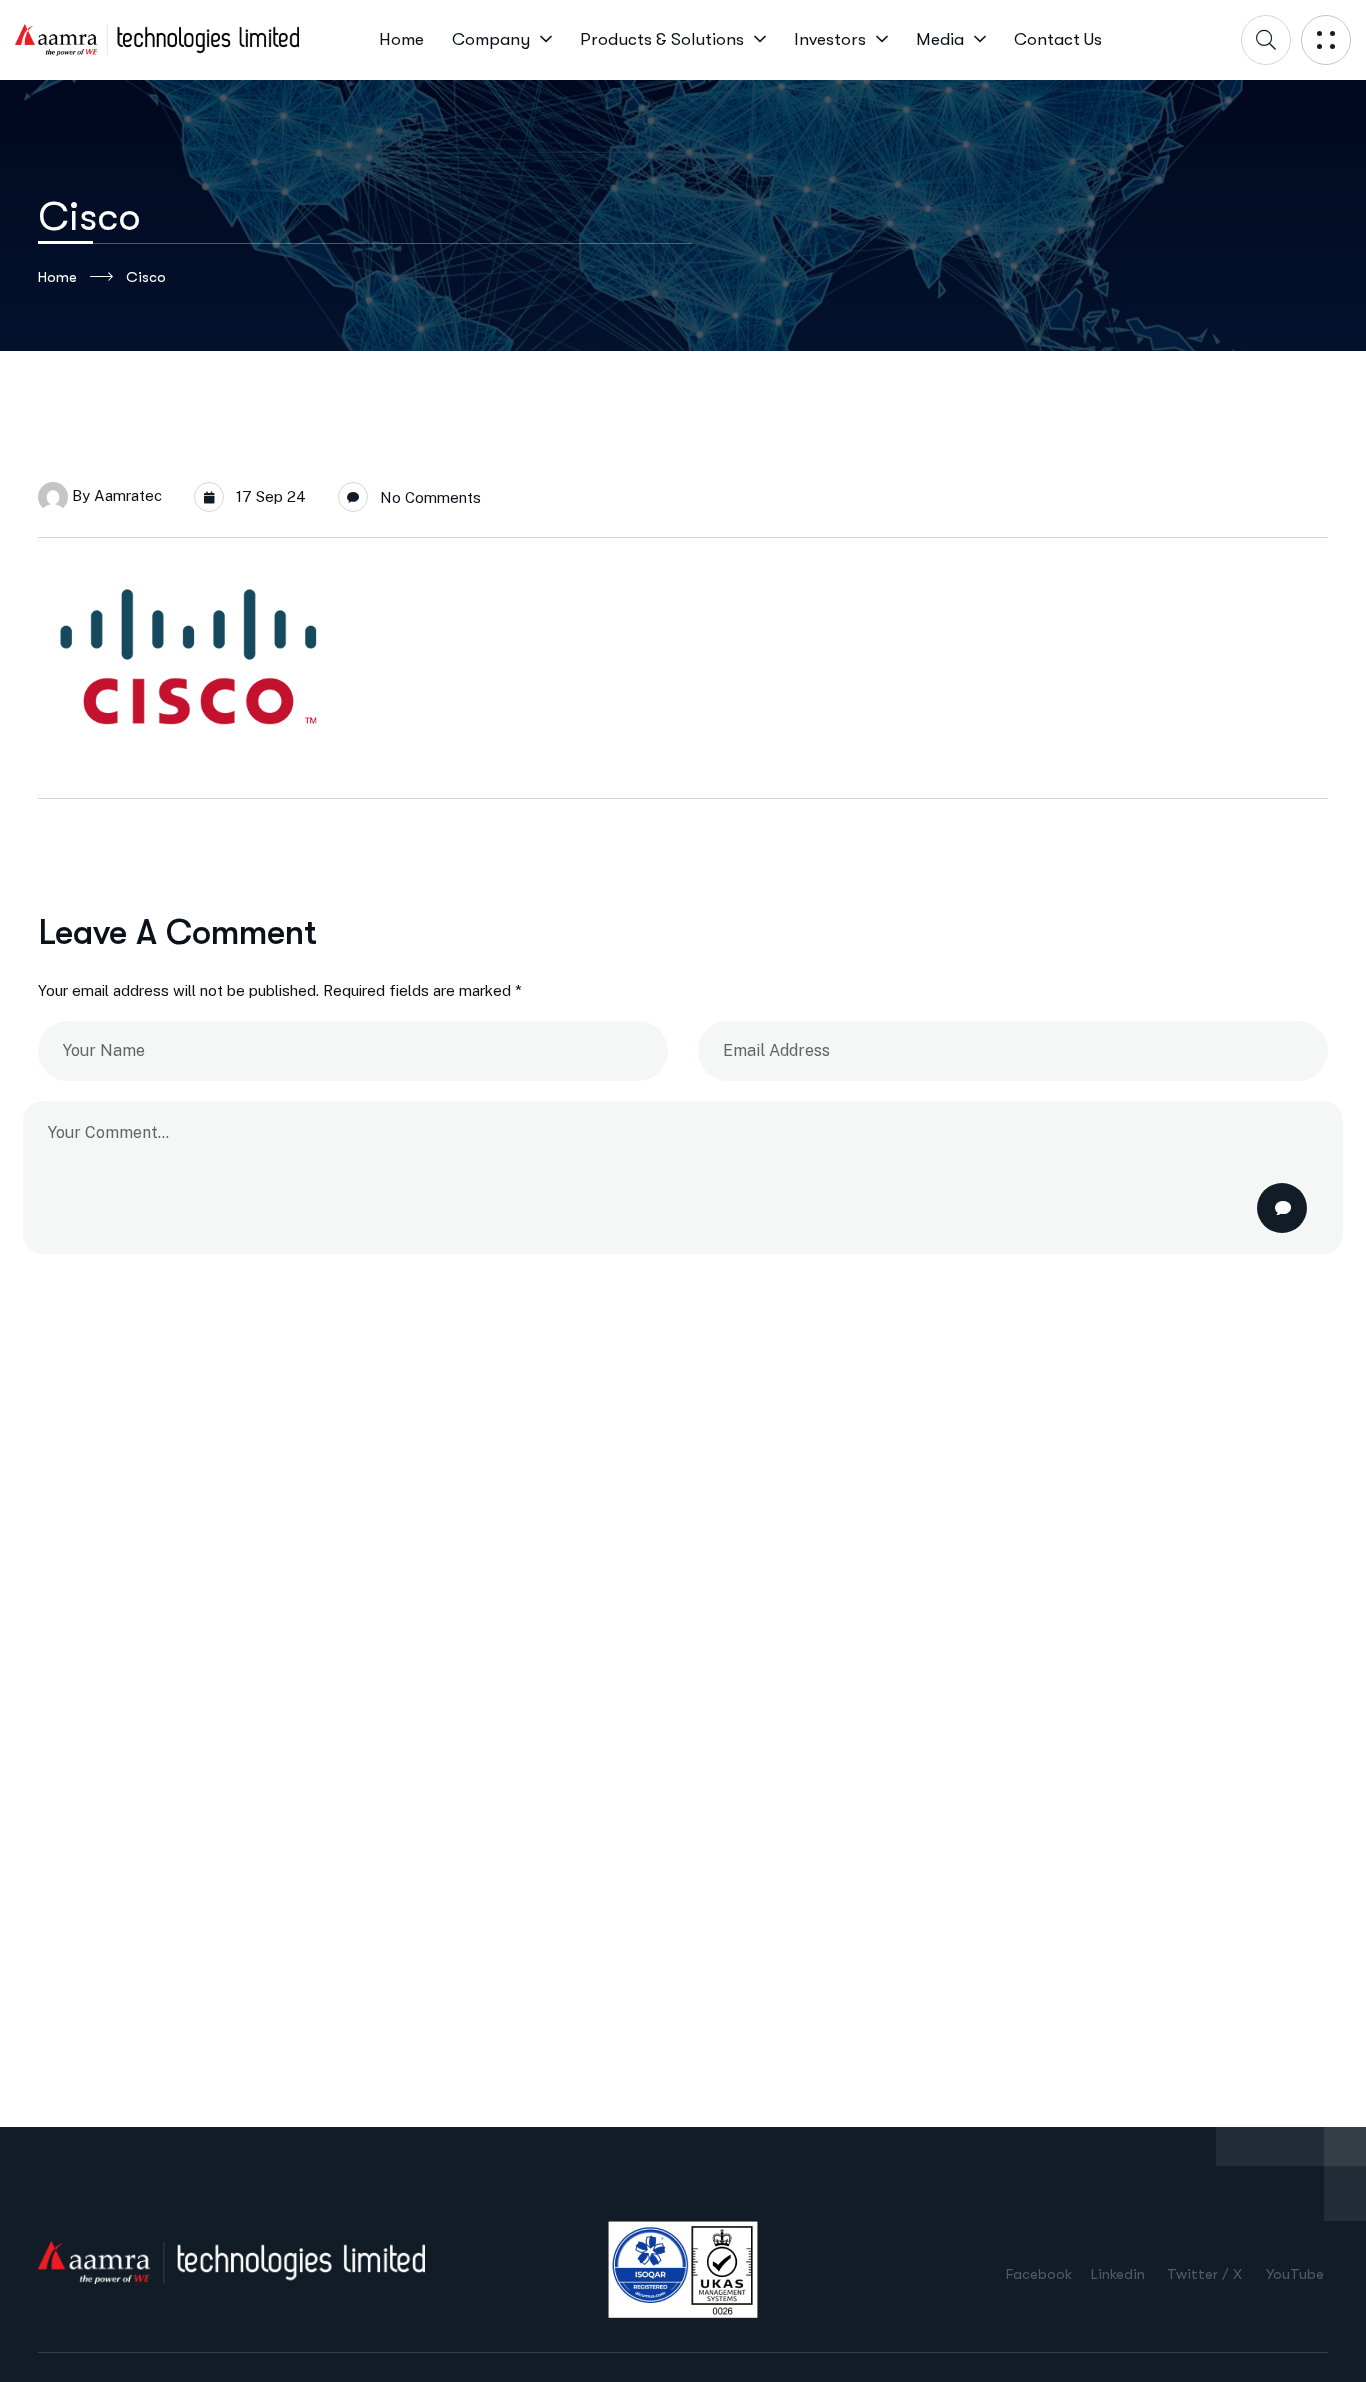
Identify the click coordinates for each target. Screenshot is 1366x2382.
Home (57, 277)
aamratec (128, 495)
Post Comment (1282, 1208)
